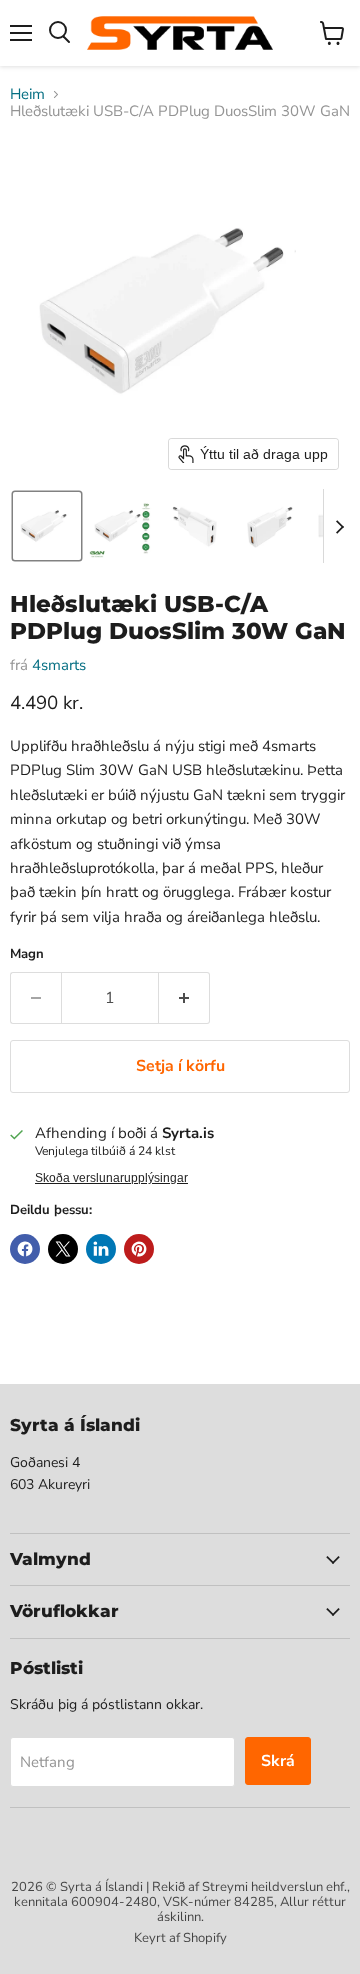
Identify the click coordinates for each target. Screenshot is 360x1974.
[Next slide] (339, 526)
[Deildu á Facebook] (25, 1249)
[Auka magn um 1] (184, 998)
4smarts (59, 665)
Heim (27, 94)
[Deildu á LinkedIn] (101, 1249)
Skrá (278, 1761)
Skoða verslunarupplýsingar (111, 1178)
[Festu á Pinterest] (139, 1249)
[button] (47, 526)
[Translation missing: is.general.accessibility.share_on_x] (63, 1249)
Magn (27, 954)
